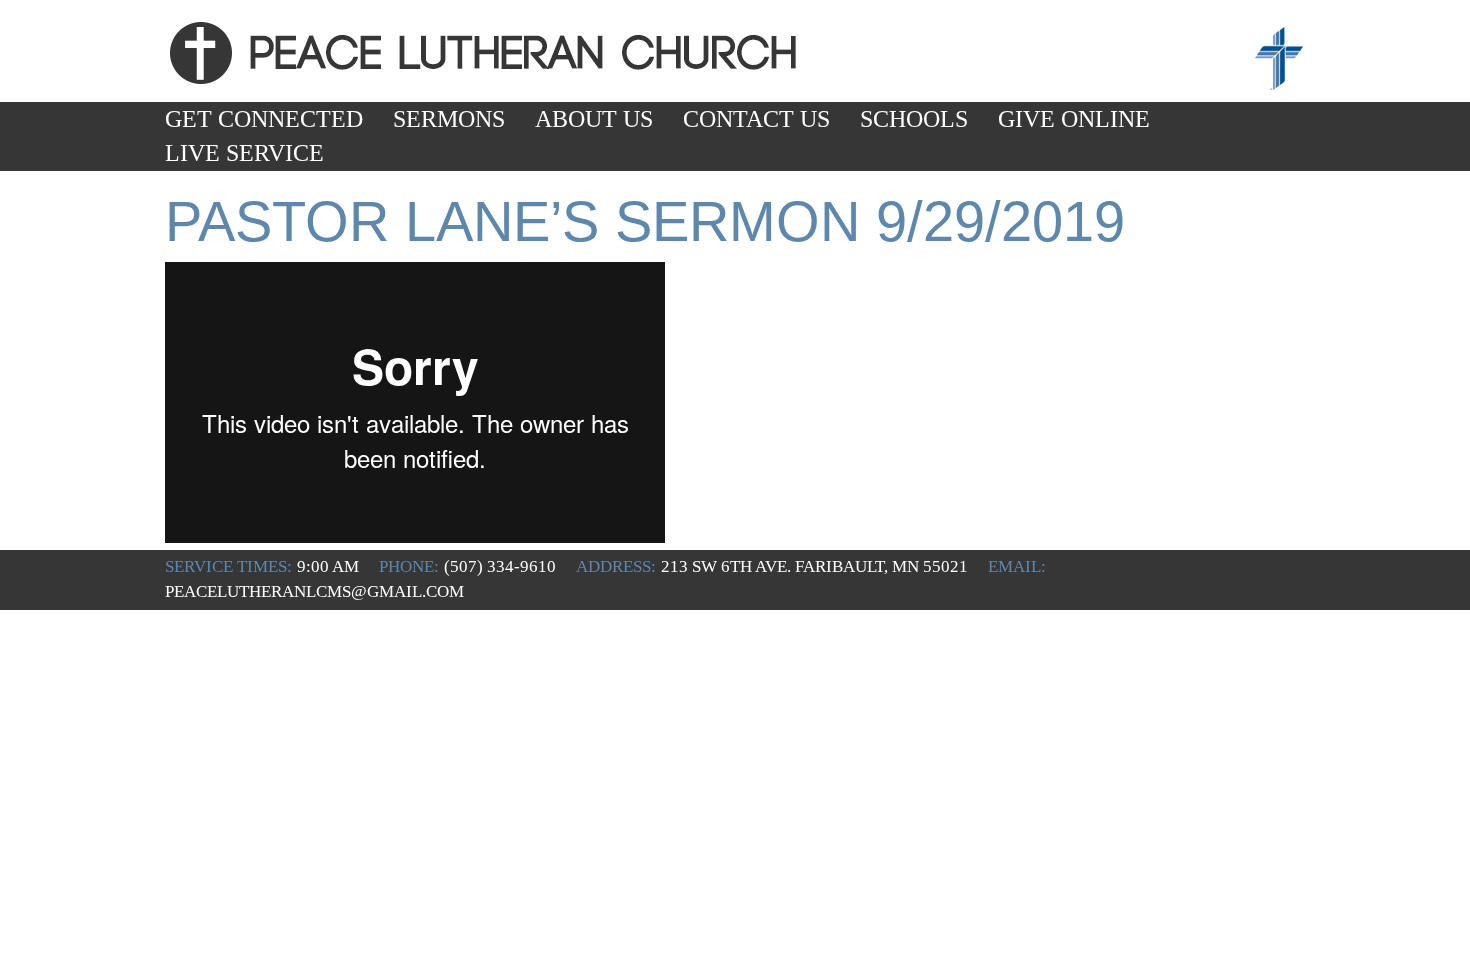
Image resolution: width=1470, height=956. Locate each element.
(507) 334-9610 (500, 566)
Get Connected (264, 119)
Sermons (449, 119)
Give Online (1074, 119)
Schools (914, 119)
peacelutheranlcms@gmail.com (314, 591)
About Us (594, 119)
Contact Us (756, 119)
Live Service (244, 153)
